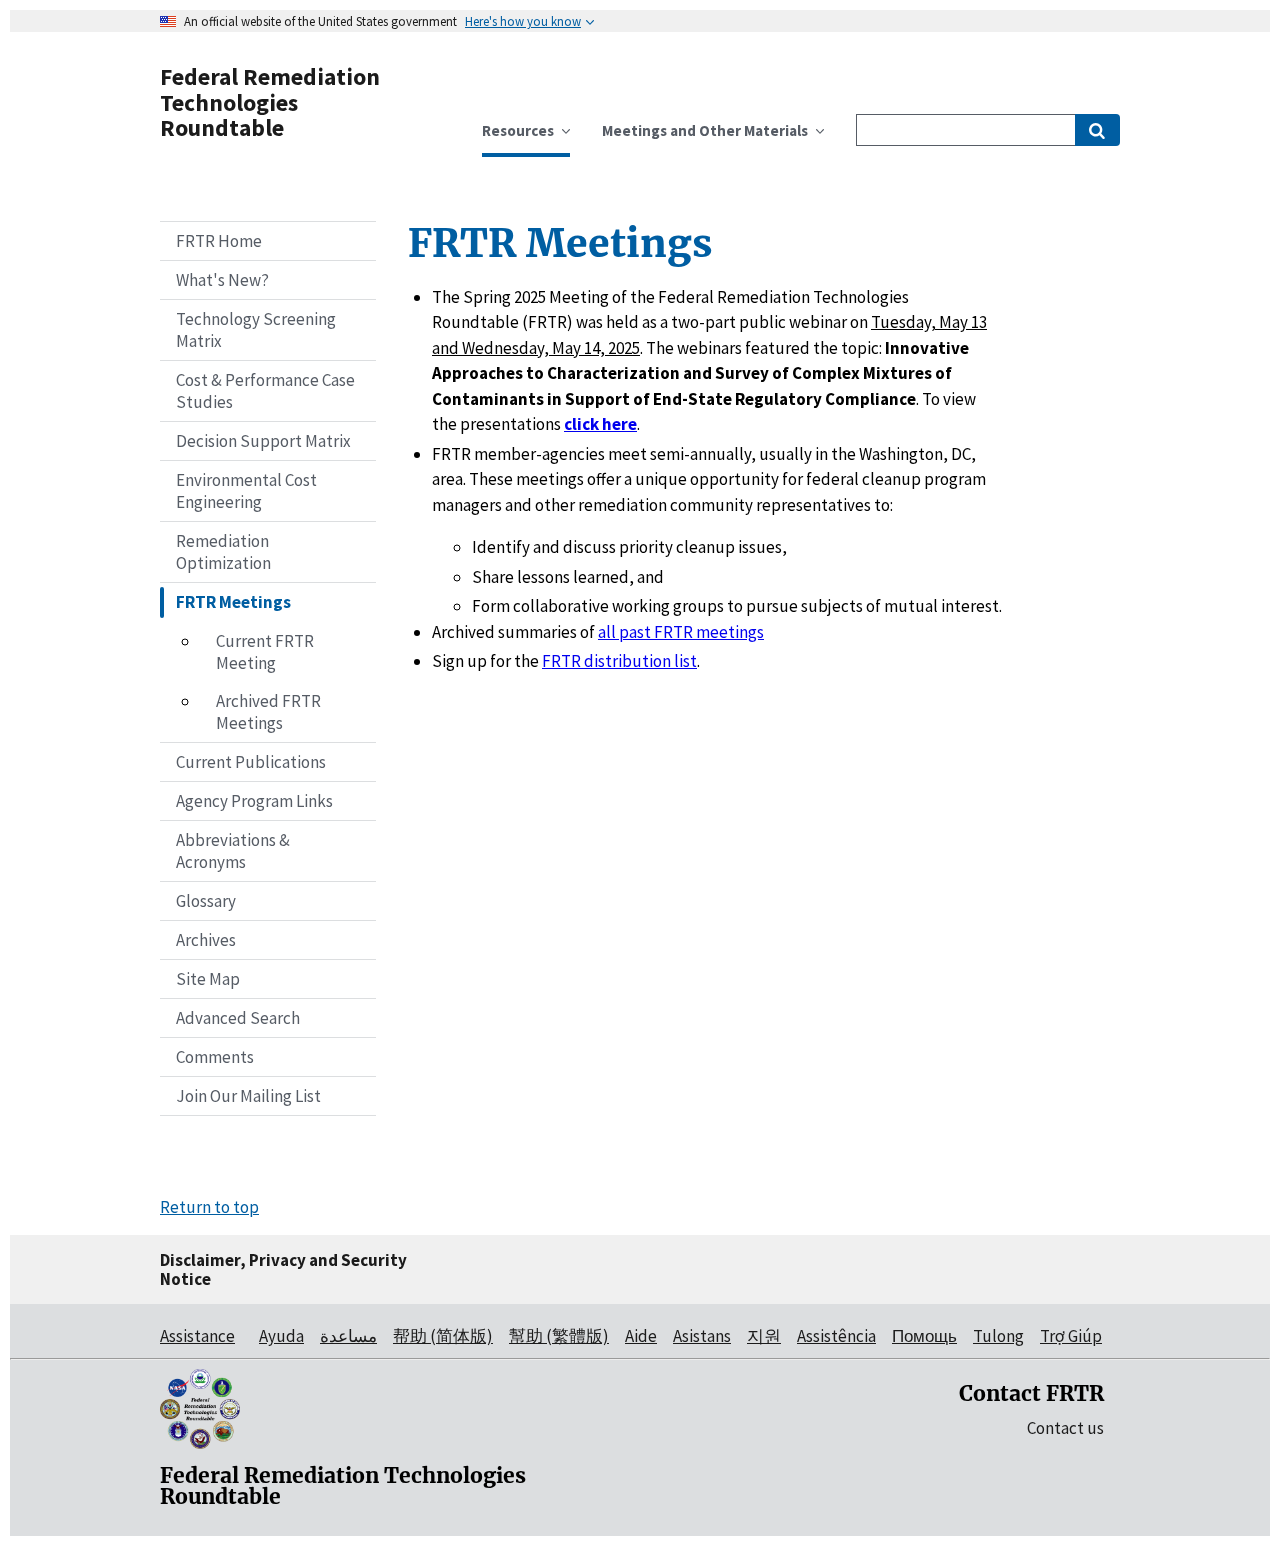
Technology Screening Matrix (256, 330)
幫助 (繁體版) (559, 1336)
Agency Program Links (254, 801)
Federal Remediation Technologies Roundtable (270, 102)
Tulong (998, 1336)
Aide (641, 1336)
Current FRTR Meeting (265, 652)
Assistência (836, 1336)
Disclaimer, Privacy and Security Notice (283, 1269)
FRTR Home (219, 241)
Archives (206, 940)
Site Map (208, 979)
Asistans (702, 1336)
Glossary (206, 901)
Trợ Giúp (1071, 1336)
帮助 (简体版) (443, 1336)
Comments (215, 1057)
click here (600, 424)
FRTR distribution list (619, 661)
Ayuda (281, 1336)
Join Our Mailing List (248, 1096)
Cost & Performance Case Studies (265, 391)
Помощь (924, 1336)
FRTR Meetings (233, 602)
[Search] (1097, 130)
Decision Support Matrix (263, 441)
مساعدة (348, 1336)
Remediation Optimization (223, 552)
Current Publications (251, 762)
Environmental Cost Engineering (246, 491)
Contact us (1065, 1428)
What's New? (222, 280)
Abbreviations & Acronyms (233, 851)
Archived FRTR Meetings (268, 712)
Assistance (197, 1336)
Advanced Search (238, 1018)
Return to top (209, 1207)
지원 (764, 1336)
